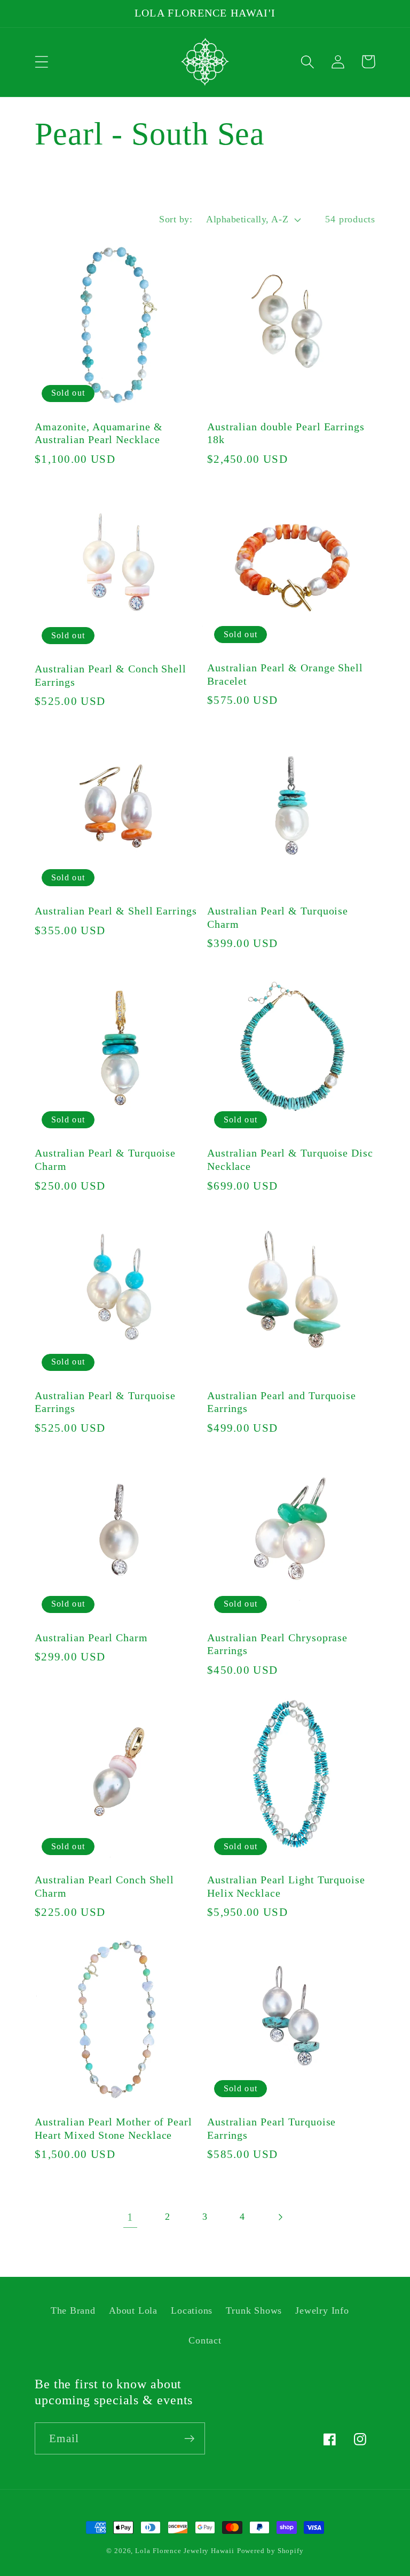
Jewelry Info (322, 2310)
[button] (41, 62)
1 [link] (130, 2217)
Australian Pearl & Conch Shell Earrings (111, 676)
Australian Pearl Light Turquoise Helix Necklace (286, 1887)
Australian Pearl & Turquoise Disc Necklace (290, 1160)
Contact (205, 2340)
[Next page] (280, 2217)
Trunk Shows (254, 2310)
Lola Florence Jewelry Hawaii (184, 2551)
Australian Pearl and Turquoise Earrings (282, 1402)
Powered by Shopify (270, 2551)
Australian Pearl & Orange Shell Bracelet (285, 675)
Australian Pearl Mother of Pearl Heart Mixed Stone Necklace (113, 2129)
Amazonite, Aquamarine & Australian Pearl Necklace (99, 434)
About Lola (133, 2310)
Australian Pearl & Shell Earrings (116, 911)
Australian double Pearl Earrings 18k (286, 434)
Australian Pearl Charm (91, 1638)
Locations (192, 2310)
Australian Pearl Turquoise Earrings (271, 2129)
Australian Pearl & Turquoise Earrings (105, 1402)
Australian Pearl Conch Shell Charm (104, 1887)
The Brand (73, 2310)
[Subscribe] (189, 2439)
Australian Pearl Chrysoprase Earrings (277, 1644)
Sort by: (176, 219)
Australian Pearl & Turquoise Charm (278, 918)
